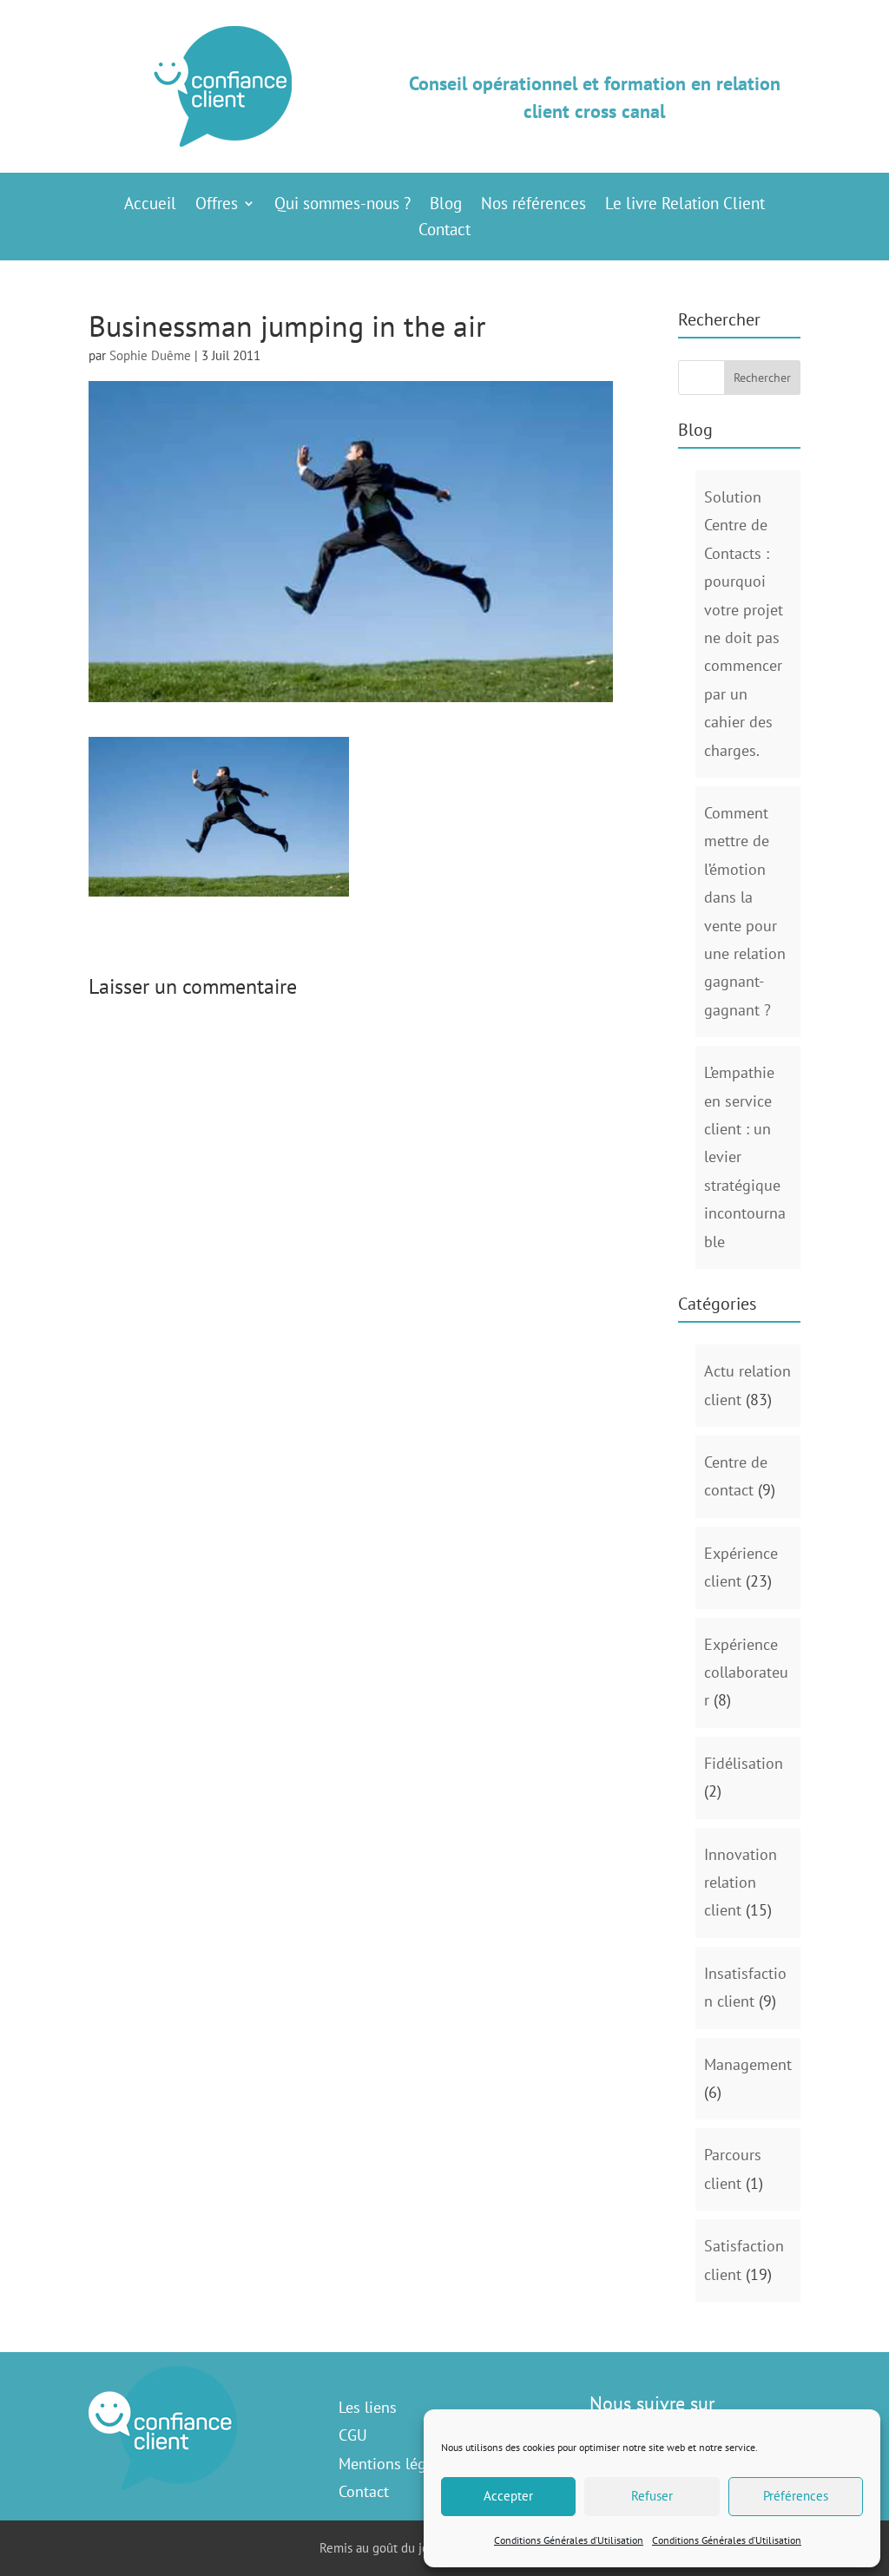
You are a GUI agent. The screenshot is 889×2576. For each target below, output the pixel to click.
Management (748, 2064)
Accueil (150, 205)
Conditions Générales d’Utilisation (569, 2540)
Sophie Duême (150, 355)
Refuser (652, 2496)
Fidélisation (744, 1763)
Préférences (796, 2496)
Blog (446, 205)
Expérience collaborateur (746, 1672)
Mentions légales (396, 2464)
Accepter (508, 2496)
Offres (217, 205)
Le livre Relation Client (685, 205)
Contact (444, 231)
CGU (353, 2435)
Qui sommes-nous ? (342, 205)
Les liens (368, 2407)
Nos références (533, 205)
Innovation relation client (741, 1883)
